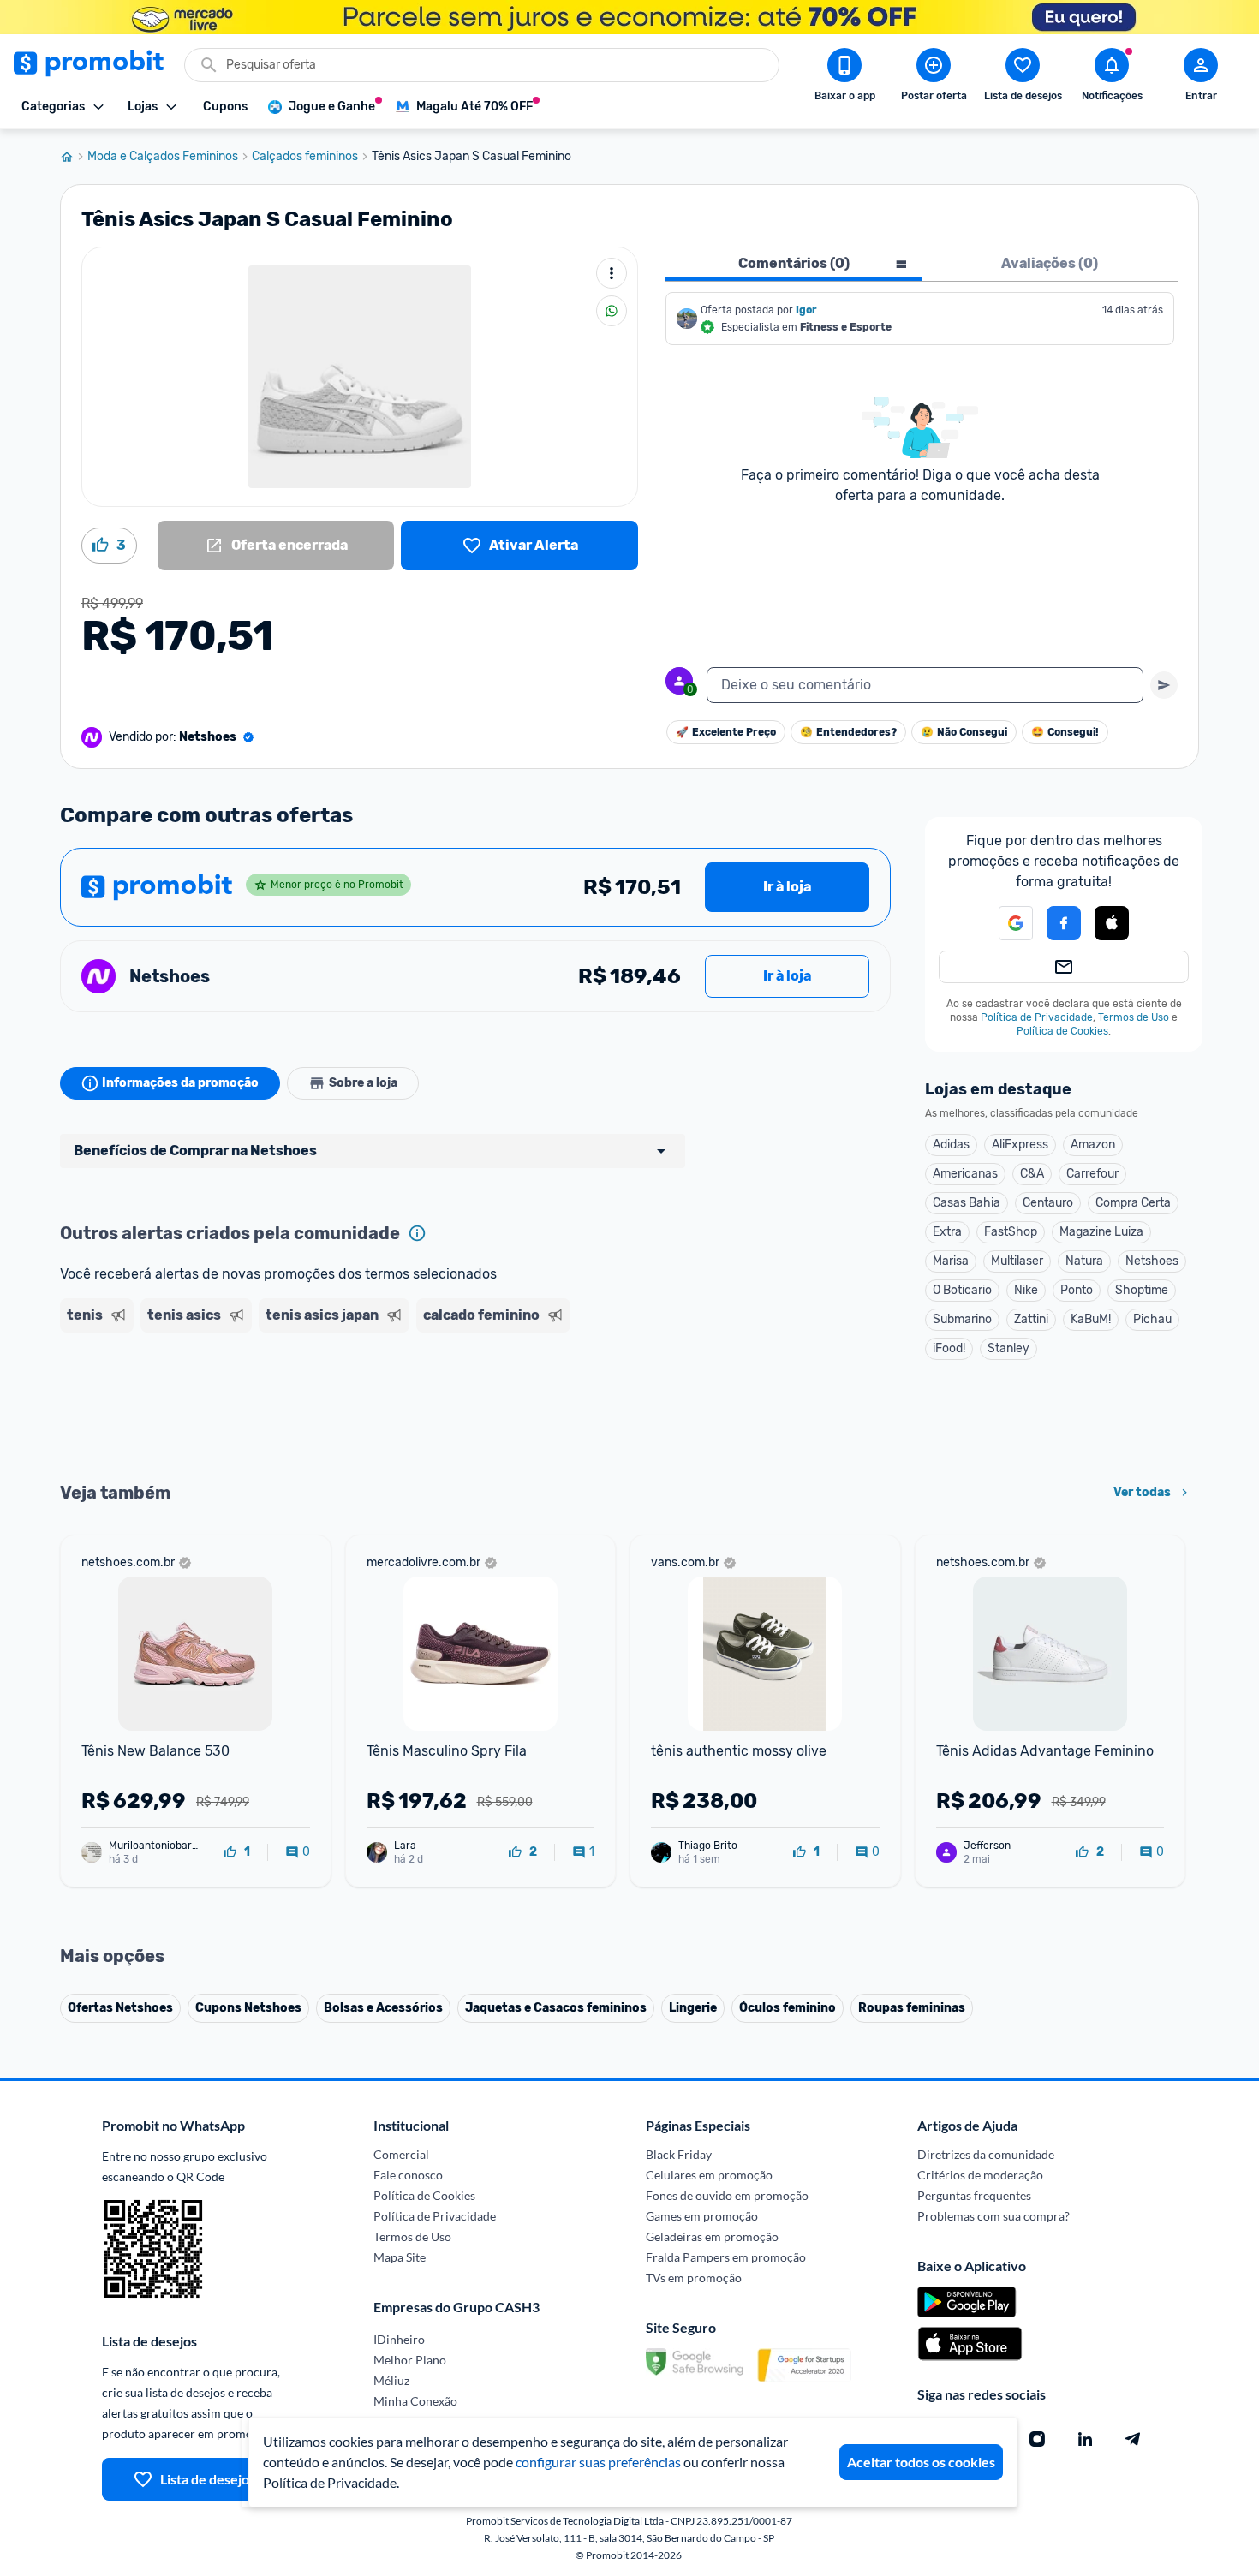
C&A (1032, 1174)
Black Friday (679, 2154)
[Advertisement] (389, 1405)
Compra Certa (1133, 1203)
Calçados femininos (305, 157)
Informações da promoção (180, 1083)
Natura (1084, 1261)
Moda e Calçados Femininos (163, 157)
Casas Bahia (967, 1203)
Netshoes (1152, 1261)
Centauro (1048, 1203)
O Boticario (962, 1290)
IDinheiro (399, 2339)
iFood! (949, 1348)
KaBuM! (1091, 1319)
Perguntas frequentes (974, 2195)
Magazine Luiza (1101, 1232)
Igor (806, 310)
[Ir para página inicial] (74, 157)
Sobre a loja (363, 1083)
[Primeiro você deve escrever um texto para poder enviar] (1164, 685)
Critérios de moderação (980, 2175)
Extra (947, 1232)
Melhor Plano (410, 2360)
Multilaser (1017, 1261)
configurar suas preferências (598, 2462)
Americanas (965, 1174)
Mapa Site (400, 2257)
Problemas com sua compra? (993, 2216)
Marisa (951, 1261)
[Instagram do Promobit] (1037, 2439)
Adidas (951, 1145)
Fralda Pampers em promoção (726, 2257)
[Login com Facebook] (1064, 923)
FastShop (1011, 1232)
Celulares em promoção (709, 2175)
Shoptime (1142, 1290)
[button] (1005, 923)
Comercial (401, 2154)
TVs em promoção (694, 2278)
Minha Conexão (415, 2401)
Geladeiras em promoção (712, 2236)
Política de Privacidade (1037, 1017)
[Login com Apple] (1112, 923)
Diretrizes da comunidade (986, 2154)
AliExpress (1020, 1145)
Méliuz (391, 2380)
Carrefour (1092, 1174)
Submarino (962, 1319)
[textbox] (925, 685)
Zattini (1031, 1319)
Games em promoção (702, 2216)
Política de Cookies (1062, 1031)
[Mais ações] (612, 273)
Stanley (1008, 1348)
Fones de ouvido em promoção (727, 2195)
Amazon (1093, 1145)
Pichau (1152, 1319)
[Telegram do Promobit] (1133, 2439)
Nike (1026, 1290)
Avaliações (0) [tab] (1050, 263)
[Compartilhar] (612, 311)
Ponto (1077, 1290)
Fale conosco (408, 2175)
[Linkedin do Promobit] (1085, 2439)
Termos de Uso (1134, 1017)
